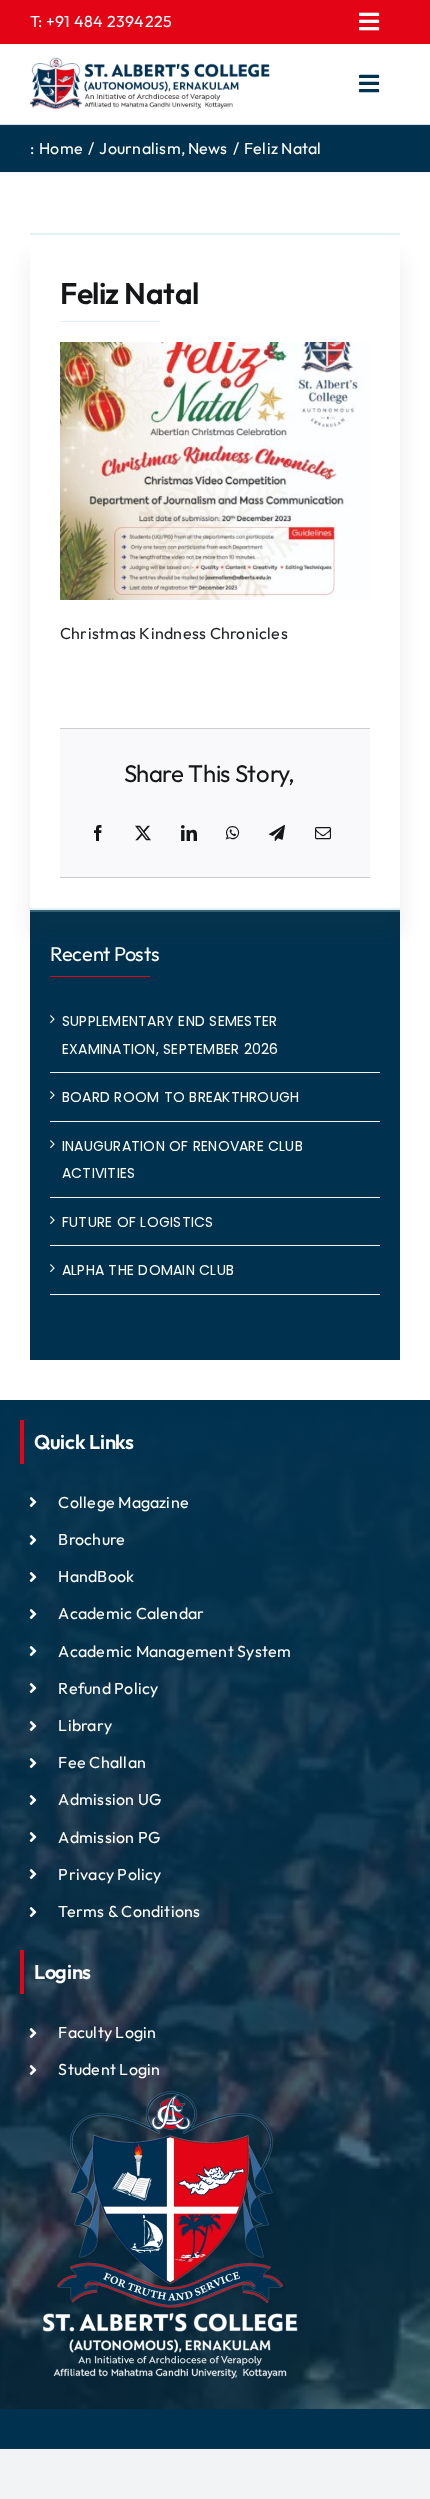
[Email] (323, 834)
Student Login (109, 2069)
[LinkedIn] (189, 834)
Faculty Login (107, 2032)
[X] (143, 834)
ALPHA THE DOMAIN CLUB (148, 1270)
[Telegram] (277, 834)
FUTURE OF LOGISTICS (138, 1222)
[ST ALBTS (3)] (150, 84)
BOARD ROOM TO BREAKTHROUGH (180, 1097)
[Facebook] (98, 834)
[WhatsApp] (233, 834)
